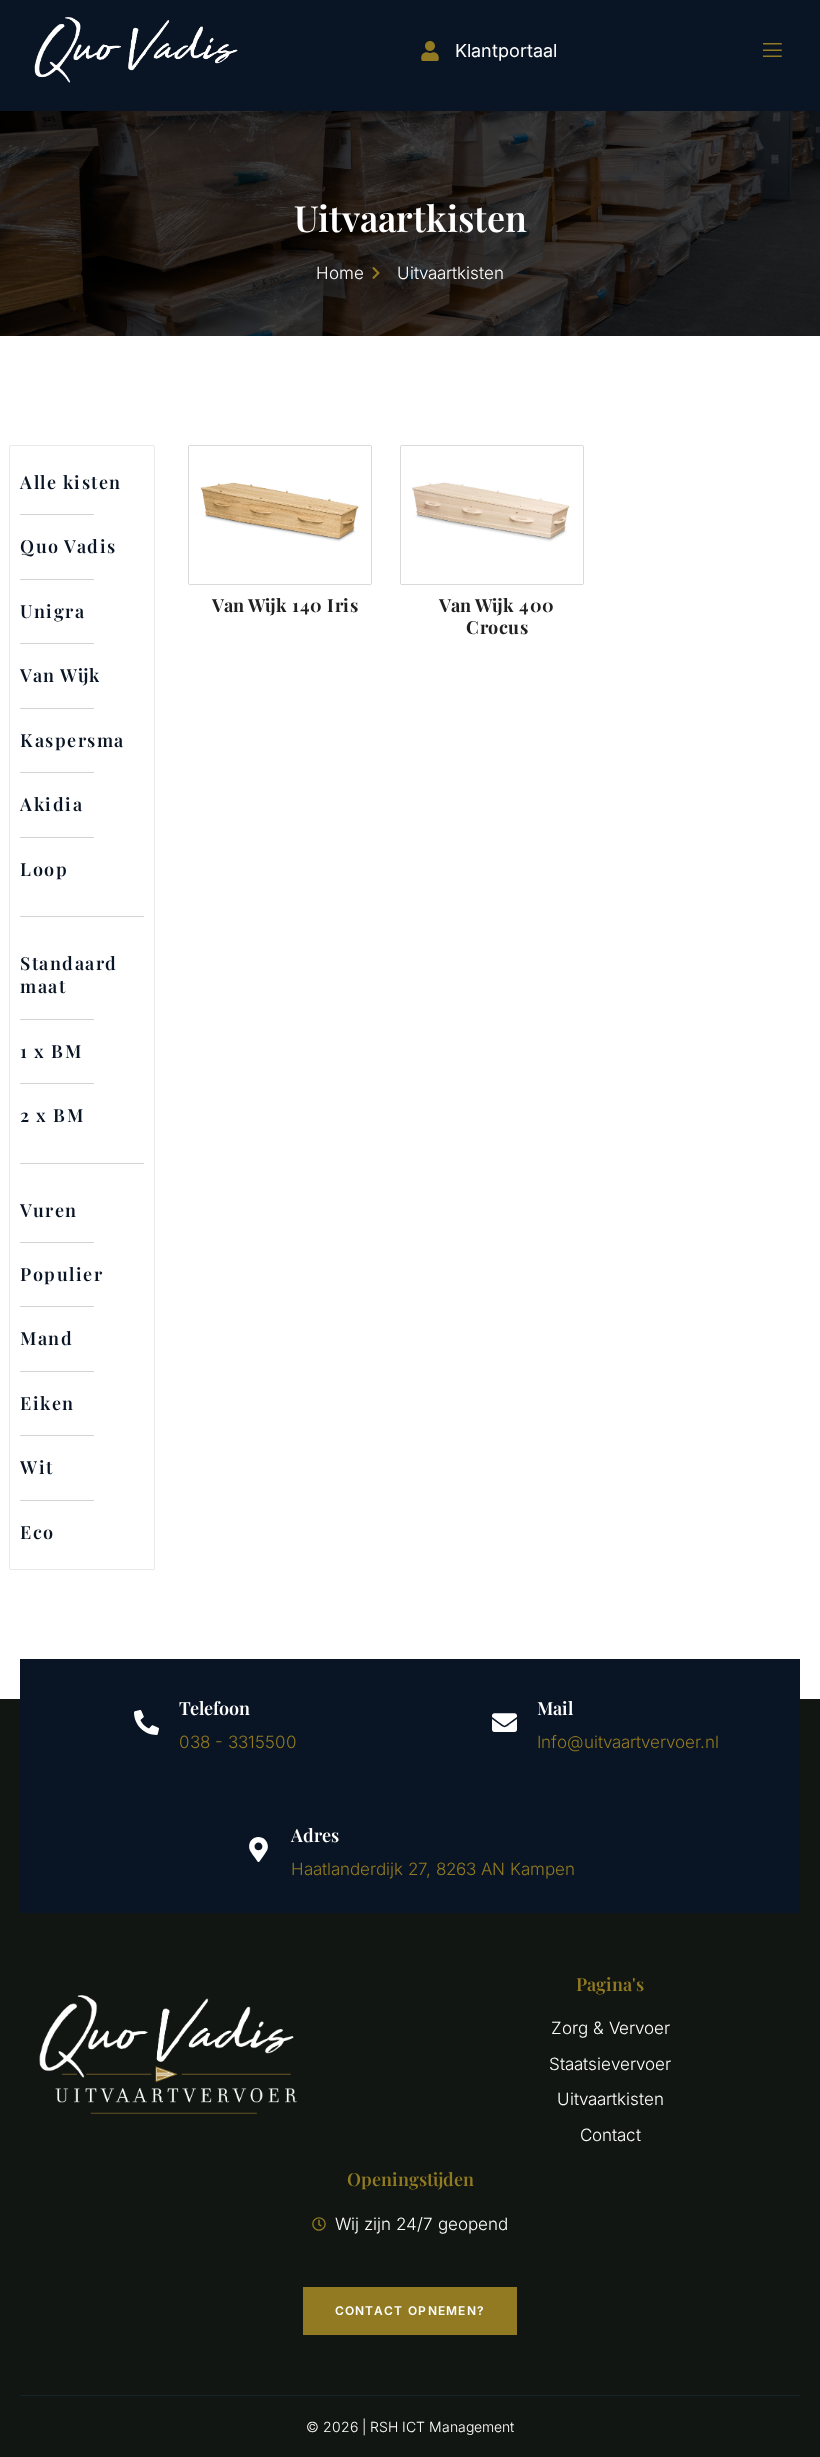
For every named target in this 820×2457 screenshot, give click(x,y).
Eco (37, 1532)
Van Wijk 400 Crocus (497, 616)
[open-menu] (760, 50)
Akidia (51, 804)
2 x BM (52, 1115)
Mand (46, 1338)
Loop (44, 869)
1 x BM (51, 1051)
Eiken (47, 1403)
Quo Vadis (68, 546)
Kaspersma (72, 740)
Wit (37, 1467)
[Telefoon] (146, 1722)
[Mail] (504, 1722)
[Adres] (258, 1849)
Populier (61, 1274)
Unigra (52, 611)
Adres (315, 1835)
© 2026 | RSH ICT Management (410, 2426)
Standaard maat (69, 974)
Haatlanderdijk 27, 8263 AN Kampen (433, 1869)
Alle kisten (71, 482)
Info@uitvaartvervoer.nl (628, 1742)
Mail (555, 1708)
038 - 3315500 (238, 1742)
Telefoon (214, 1708)
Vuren (49, 1210)
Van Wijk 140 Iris (285, 605)
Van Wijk (60, 675)
